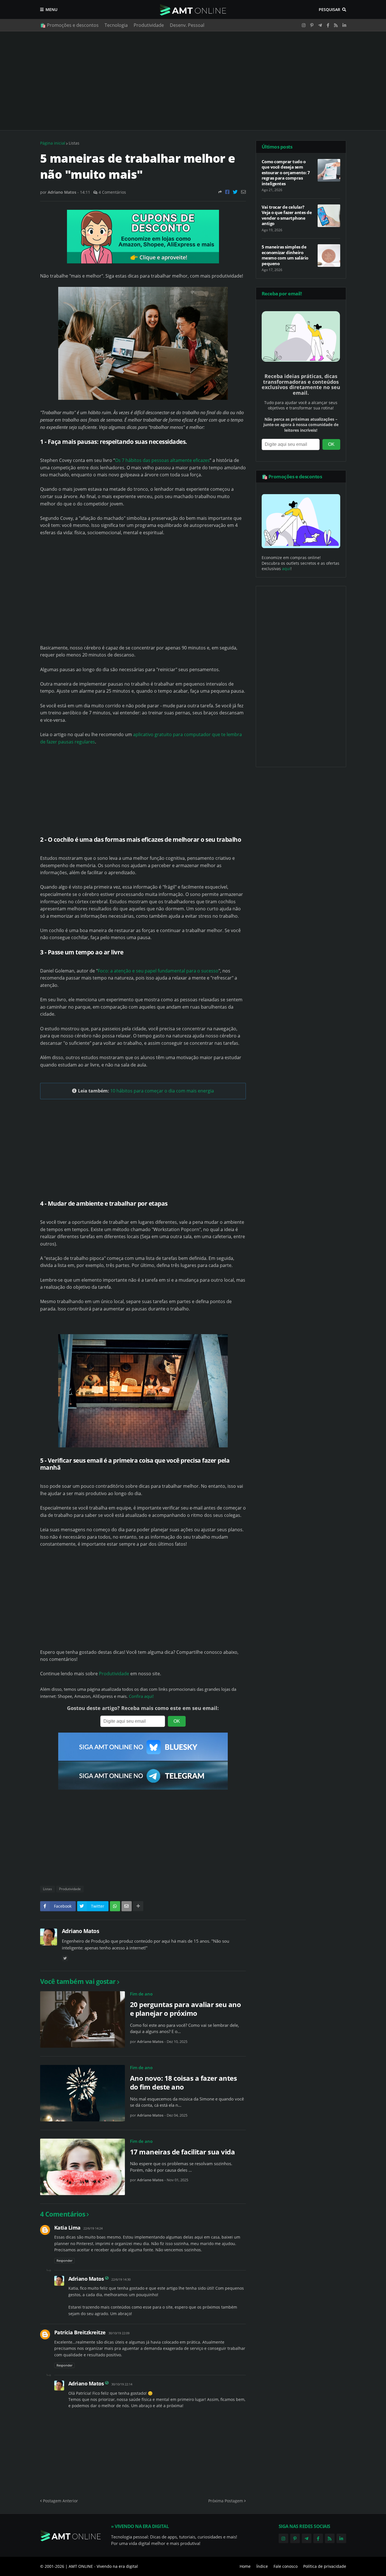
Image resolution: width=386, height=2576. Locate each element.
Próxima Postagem (226, 2501)
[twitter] (65, 1958)
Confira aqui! (141, 1696)
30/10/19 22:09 (119, 2333)
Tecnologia (116, 25)
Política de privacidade (325, 2566)
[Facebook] (227, 192)
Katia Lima (67, 2228)
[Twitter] (235, 192)
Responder (64, 2260)
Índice (262, 2566)
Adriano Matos (81, 1931)
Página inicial (53, 143)
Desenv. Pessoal (187, 25)
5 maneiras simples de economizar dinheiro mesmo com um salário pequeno (285, 255)
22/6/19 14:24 (93, 2228)
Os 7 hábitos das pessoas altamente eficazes (162, 460)
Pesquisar (329, 9)
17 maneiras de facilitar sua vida (183, 2152)
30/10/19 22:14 (122, 2384)
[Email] (243, 192)
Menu (51, 9)
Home (245, 2566)
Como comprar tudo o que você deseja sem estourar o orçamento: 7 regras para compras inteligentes (286, 173)
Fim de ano (141, 1994)
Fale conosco (286, 2566)
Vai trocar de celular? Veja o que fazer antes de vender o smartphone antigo (287, 215)
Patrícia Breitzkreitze (80, 2332)
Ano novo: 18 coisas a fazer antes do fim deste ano (184, 2082)
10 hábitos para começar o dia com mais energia (162, 1091)
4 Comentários (112, 192)
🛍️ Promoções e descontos (69, 25)
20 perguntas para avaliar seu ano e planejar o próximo (186, 2009)
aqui (286, 569)
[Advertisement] (193, 81)
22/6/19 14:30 (121, 2279)
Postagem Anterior (60, 2501)
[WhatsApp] (115, 1906)
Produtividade (149, 25)
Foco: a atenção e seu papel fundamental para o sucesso (158, 971)
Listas (74, 143)
